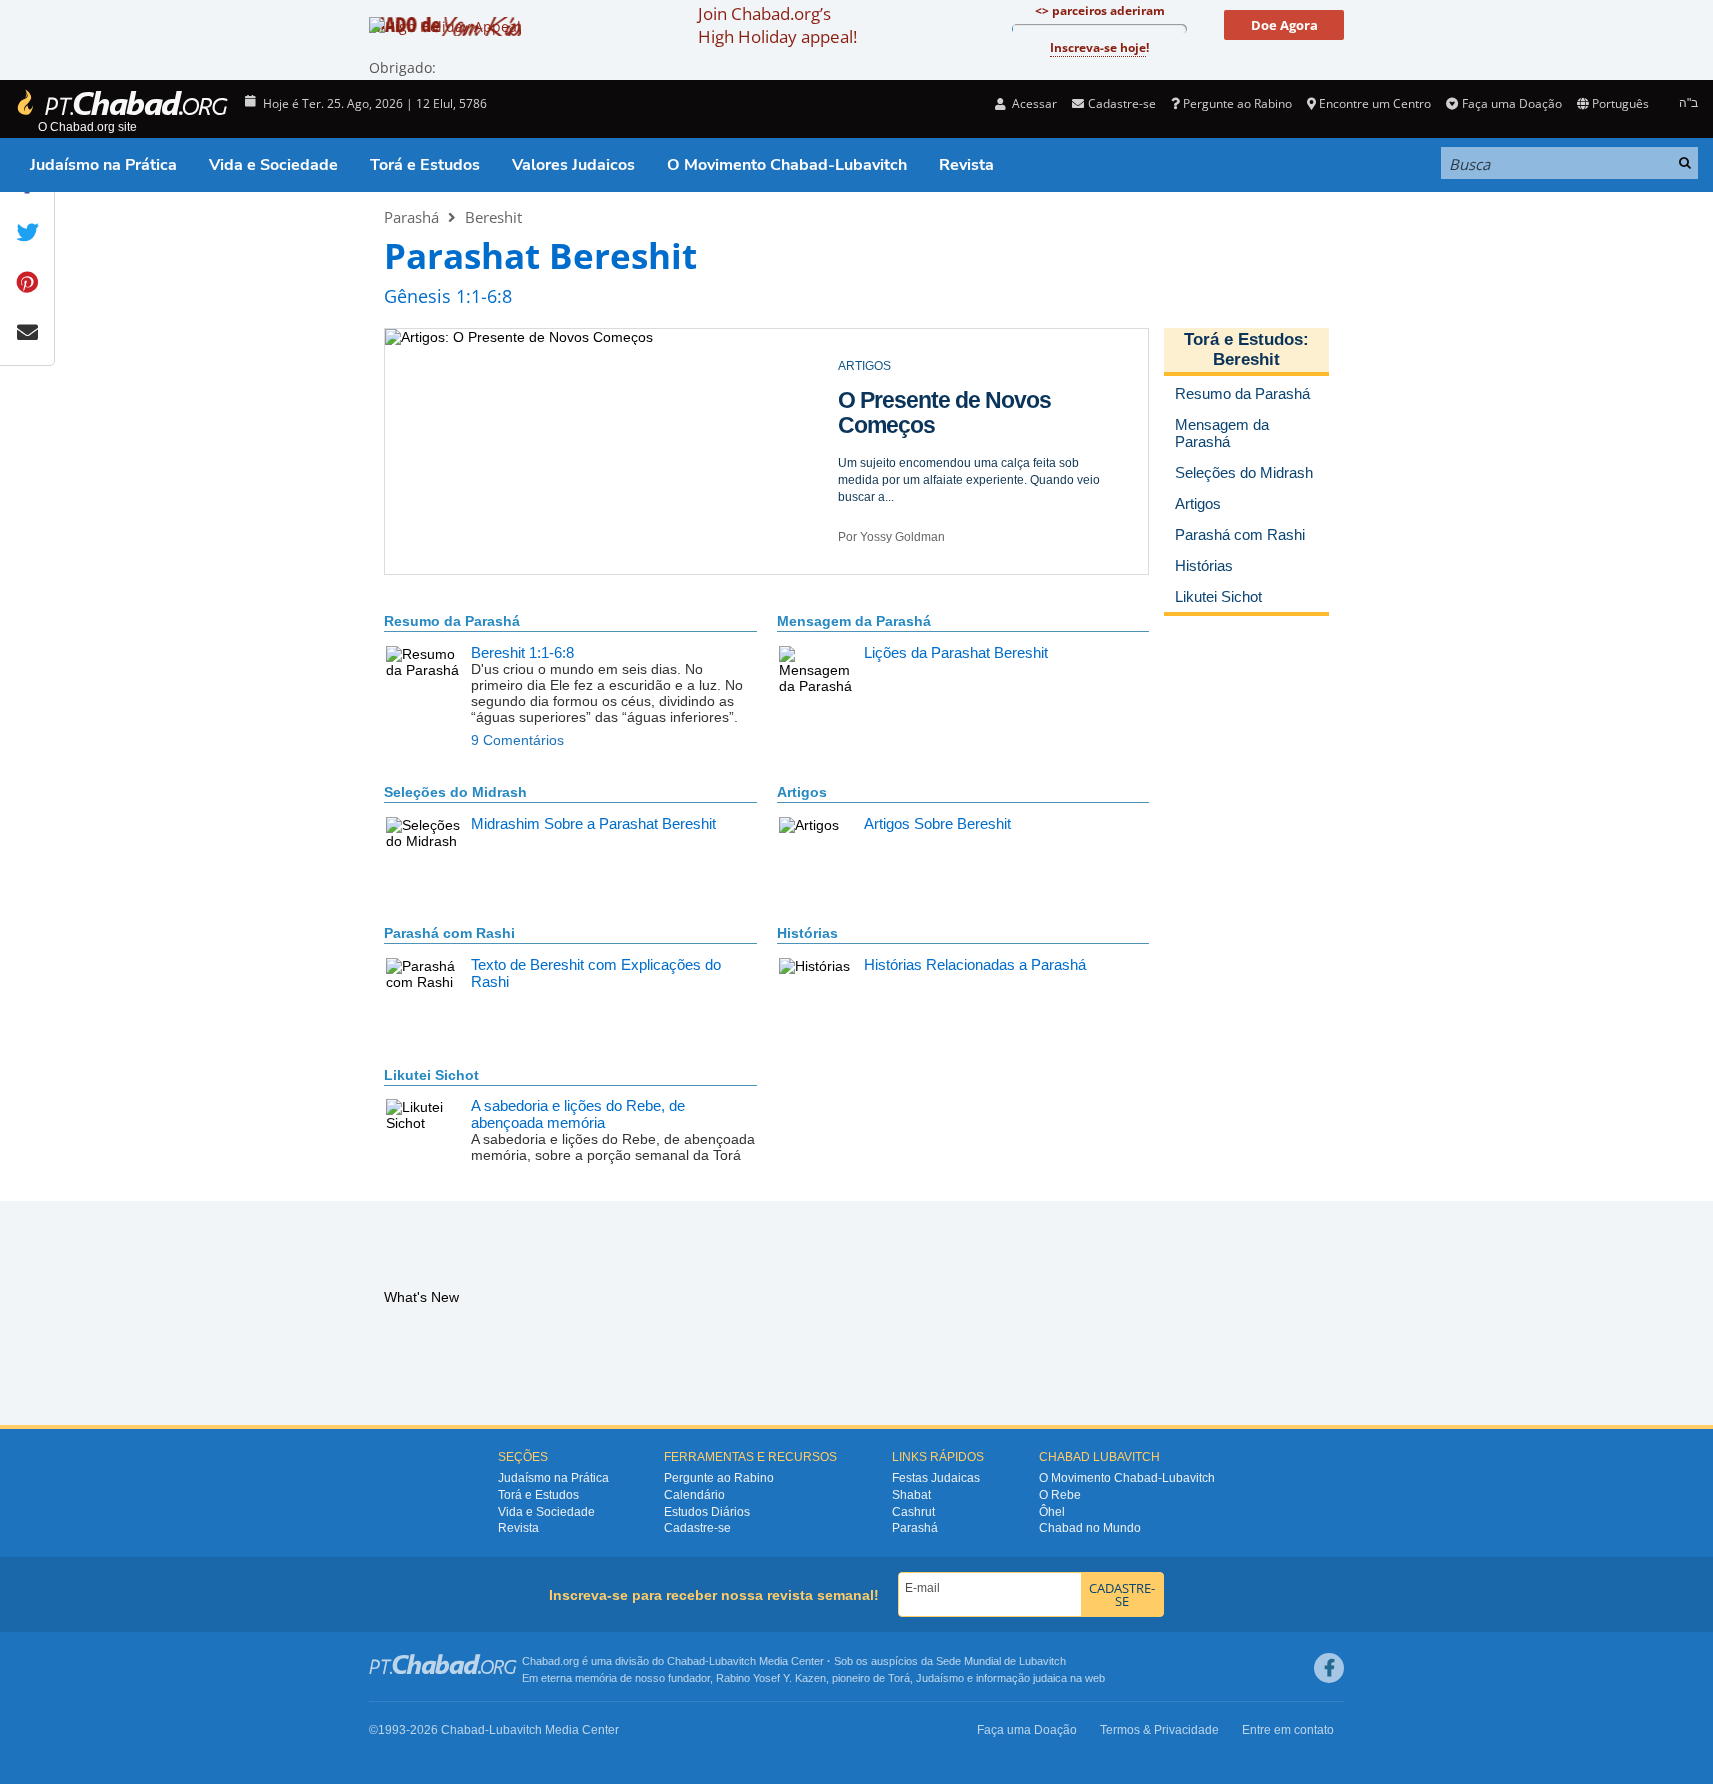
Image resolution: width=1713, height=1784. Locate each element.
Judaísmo (940, 1678)
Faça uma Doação (1511, 103)
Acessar (1033, 103)
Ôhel (1052, 1512)
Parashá (411, 217)
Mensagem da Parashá (854, 621)
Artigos (802, 792)
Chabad (686, 1661)
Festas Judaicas (936, 1478)
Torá (899, 1678)
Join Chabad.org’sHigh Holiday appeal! (777, 25)
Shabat (911, 1495)
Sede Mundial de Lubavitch (1001, 1661)
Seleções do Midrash (455, 792)
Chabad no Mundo (1090, 1528)
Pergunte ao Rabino (1237, 103)
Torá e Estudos (425, 165)
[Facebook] (1329, 1668)
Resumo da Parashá (452, 621)
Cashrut (913, 1512)
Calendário (694, 1495)
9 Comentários (517, 740)
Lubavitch (732, 1661)
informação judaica (1021, 1678)
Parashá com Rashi (449, 933)
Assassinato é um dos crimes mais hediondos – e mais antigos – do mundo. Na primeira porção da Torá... (972, 455)
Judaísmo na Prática (103, 165)
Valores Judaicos (573, 165)
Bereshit (493, 217)
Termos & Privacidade (1159, 1730)
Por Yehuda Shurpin (893, 537)
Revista (966, 165)
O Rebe (1060, 1495)
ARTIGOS (864, 366)
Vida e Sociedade (273, 165)
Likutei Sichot (431, 1075)
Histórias (807, 933)
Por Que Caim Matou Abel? (973, 400)
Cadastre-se (697, 1528)
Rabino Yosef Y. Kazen (771, 1678)
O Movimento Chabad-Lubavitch (787, 165)
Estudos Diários (707, 1512)
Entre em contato (1288, 1730)
